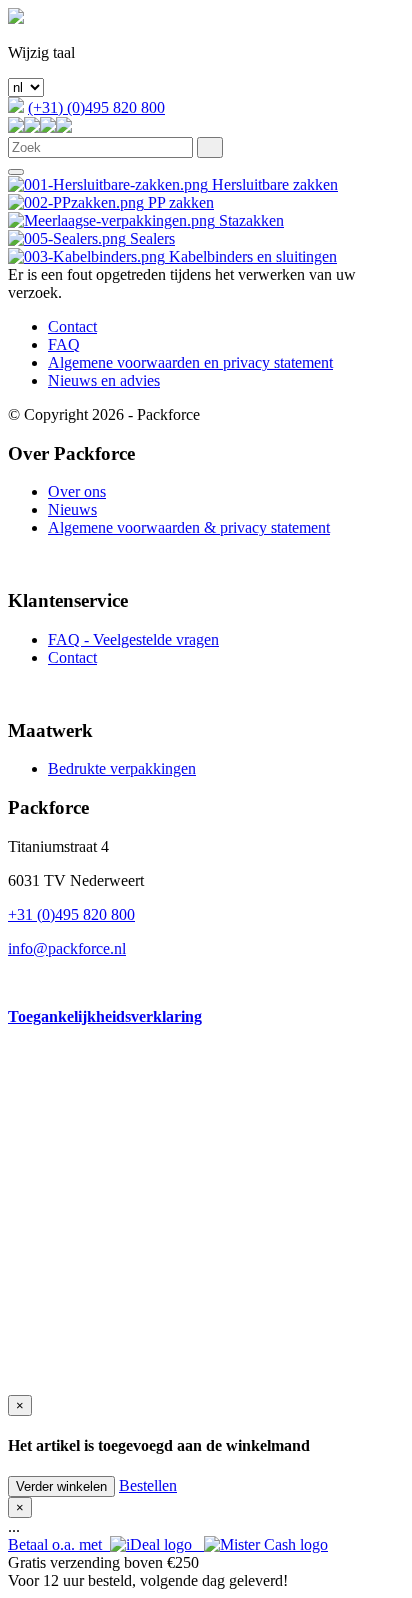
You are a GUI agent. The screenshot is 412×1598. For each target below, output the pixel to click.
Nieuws (72, 509)
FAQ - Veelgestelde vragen (133, 639)
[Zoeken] (210, 147)
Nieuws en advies (104, 380)
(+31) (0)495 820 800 (96, 107)
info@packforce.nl (67, 948)
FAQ (64, 344)
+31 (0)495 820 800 (71, 914)
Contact (72, 326)
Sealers (150, 238)
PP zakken (179, 202)
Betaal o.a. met (59, 1544)
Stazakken (249, 220)
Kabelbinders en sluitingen (251, 256)
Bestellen (148, 1485)
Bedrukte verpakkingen (122, 768)
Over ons (77, 491)
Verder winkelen (61, 1486)
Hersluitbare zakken (273, 184)
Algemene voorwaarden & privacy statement (189, 527)
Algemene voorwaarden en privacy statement (190, 362)
